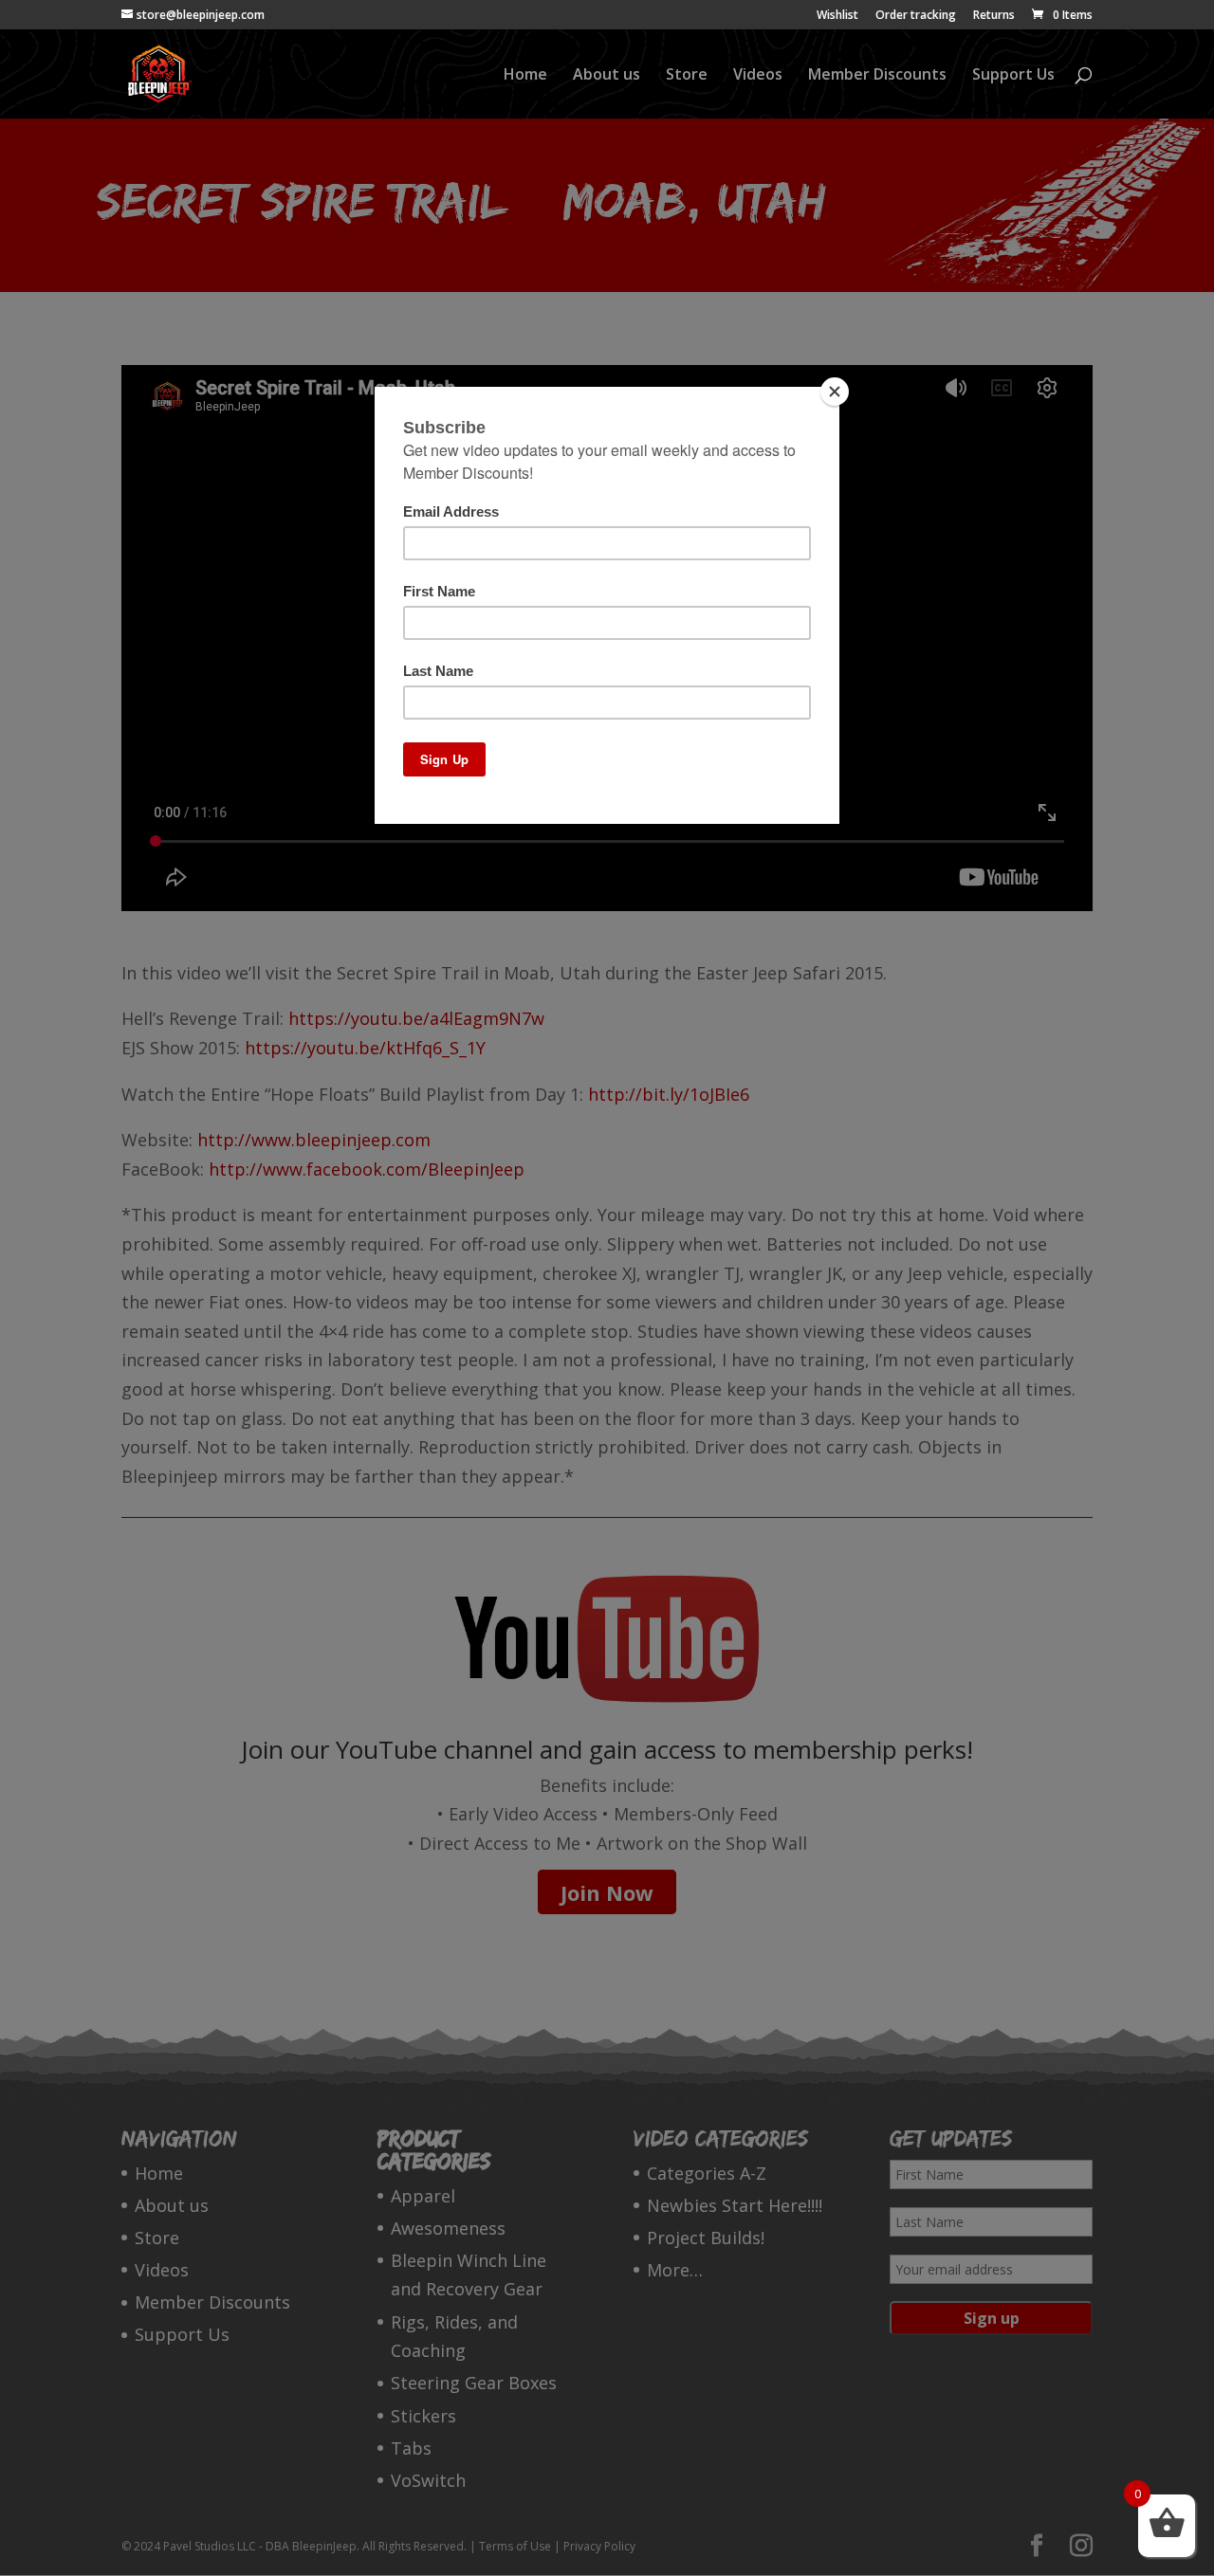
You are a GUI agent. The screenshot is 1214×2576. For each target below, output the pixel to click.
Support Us (1013, 76)
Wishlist (837, 16)
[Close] (835, 392)
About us (607, 76)
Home (525, 76)
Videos (758, 76)
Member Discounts (877, 76)
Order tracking (916, 16)
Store (687, 76)
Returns (994, 16)
